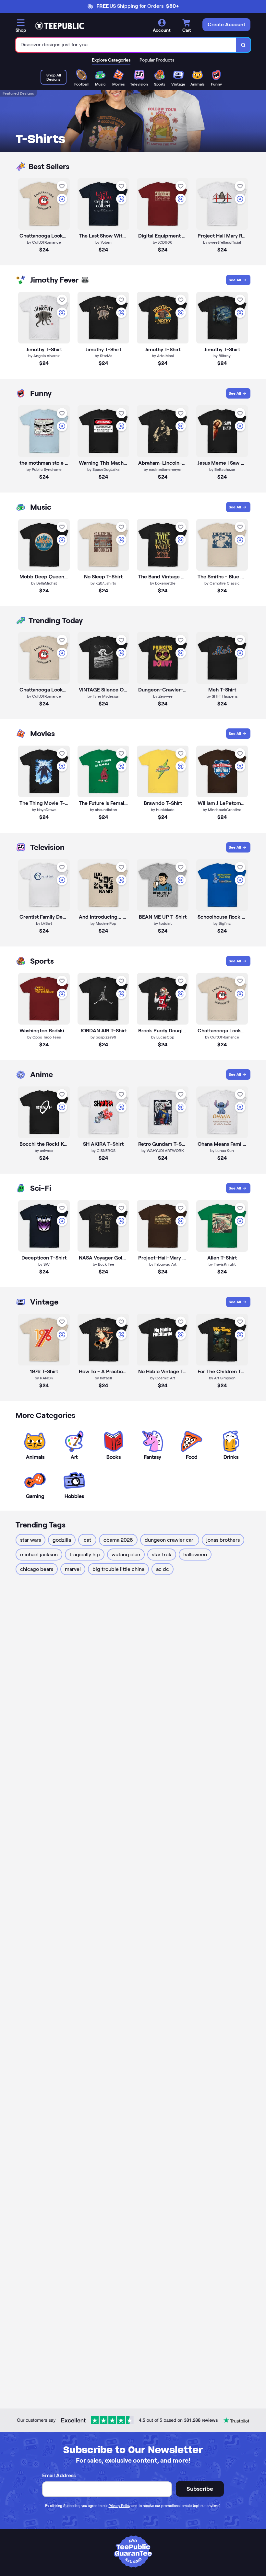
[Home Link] (59, 26)
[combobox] (126, 45)
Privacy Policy (120, 2506)
